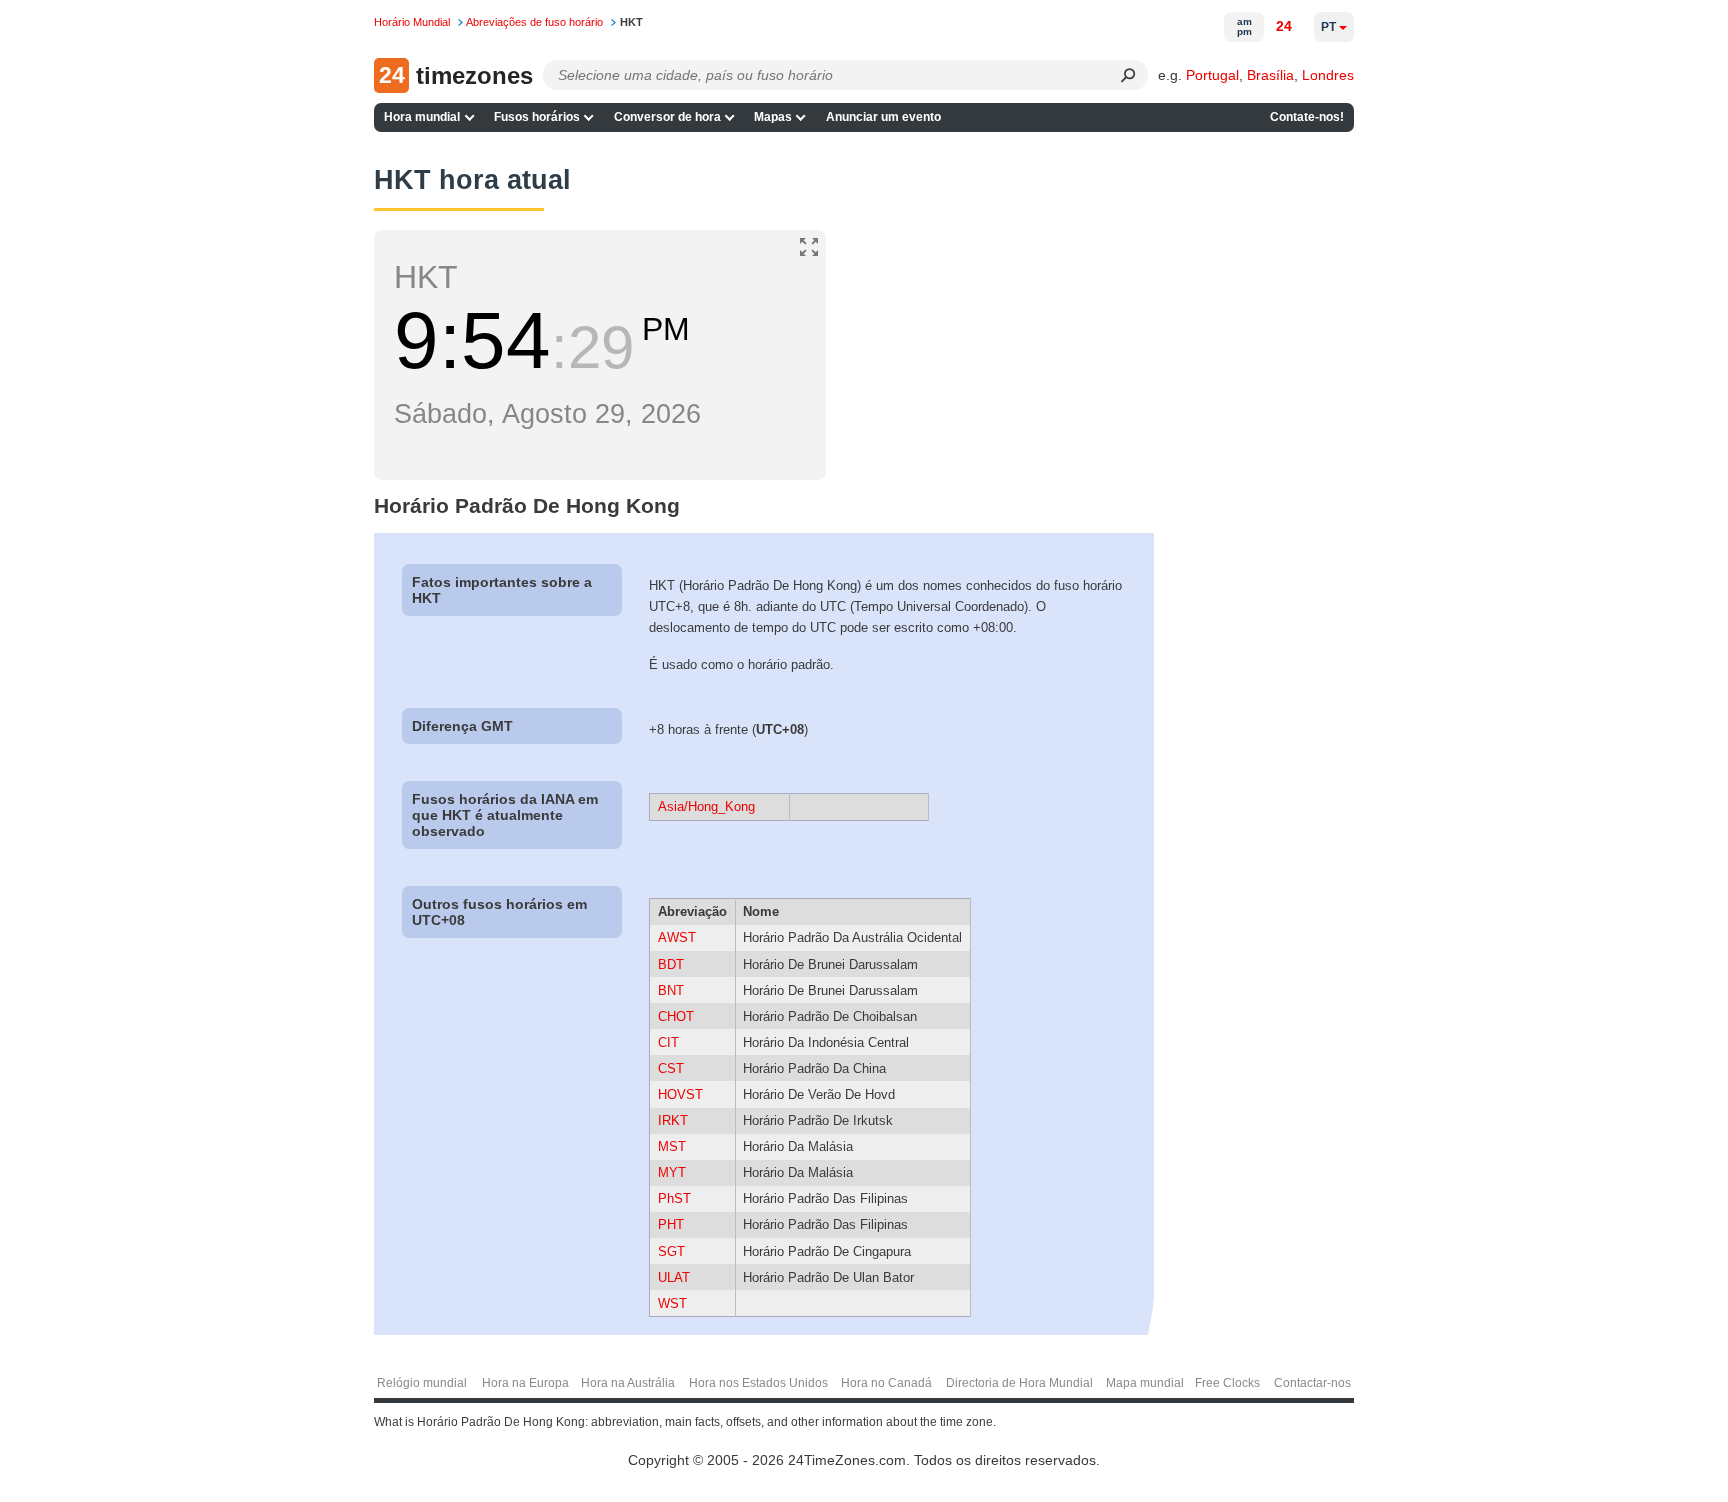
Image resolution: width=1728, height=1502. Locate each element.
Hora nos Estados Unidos (758, 1383)
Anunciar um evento (883, 117)
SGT (671, 1251)
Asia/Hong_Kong (706, 806)
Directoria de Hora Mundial (1019, 1383)
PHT (671, 1224)
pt (1328, 27)
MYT (672, 1172)
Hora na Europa (525, 1383)
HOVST (680, 1094)
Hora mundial (422, 117)
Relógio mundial (422, 1383)
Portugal (1212, 75)
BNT (671, 990)
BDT (671, 964)
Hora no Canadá (886, 1383)
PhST (674, 1198)
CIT (668, 1042)
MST (672, 1146)
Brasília (1270, 75)
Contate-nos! (1307, 117)
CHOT (676, 1016)
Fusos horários (537, 117)
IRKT (673, 1120)
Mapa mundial (1145, 1383)
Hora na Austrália (628, 1383)
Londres (1328, 75)
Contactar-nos (1312, 1383)
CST (671, 1068)
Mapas (773, 117)
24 (1284, 26)
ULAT (674, 1277)
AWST (677, 937)
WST (672, 1303)
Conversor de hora (667, 117)
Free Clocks (1227, 1383)
